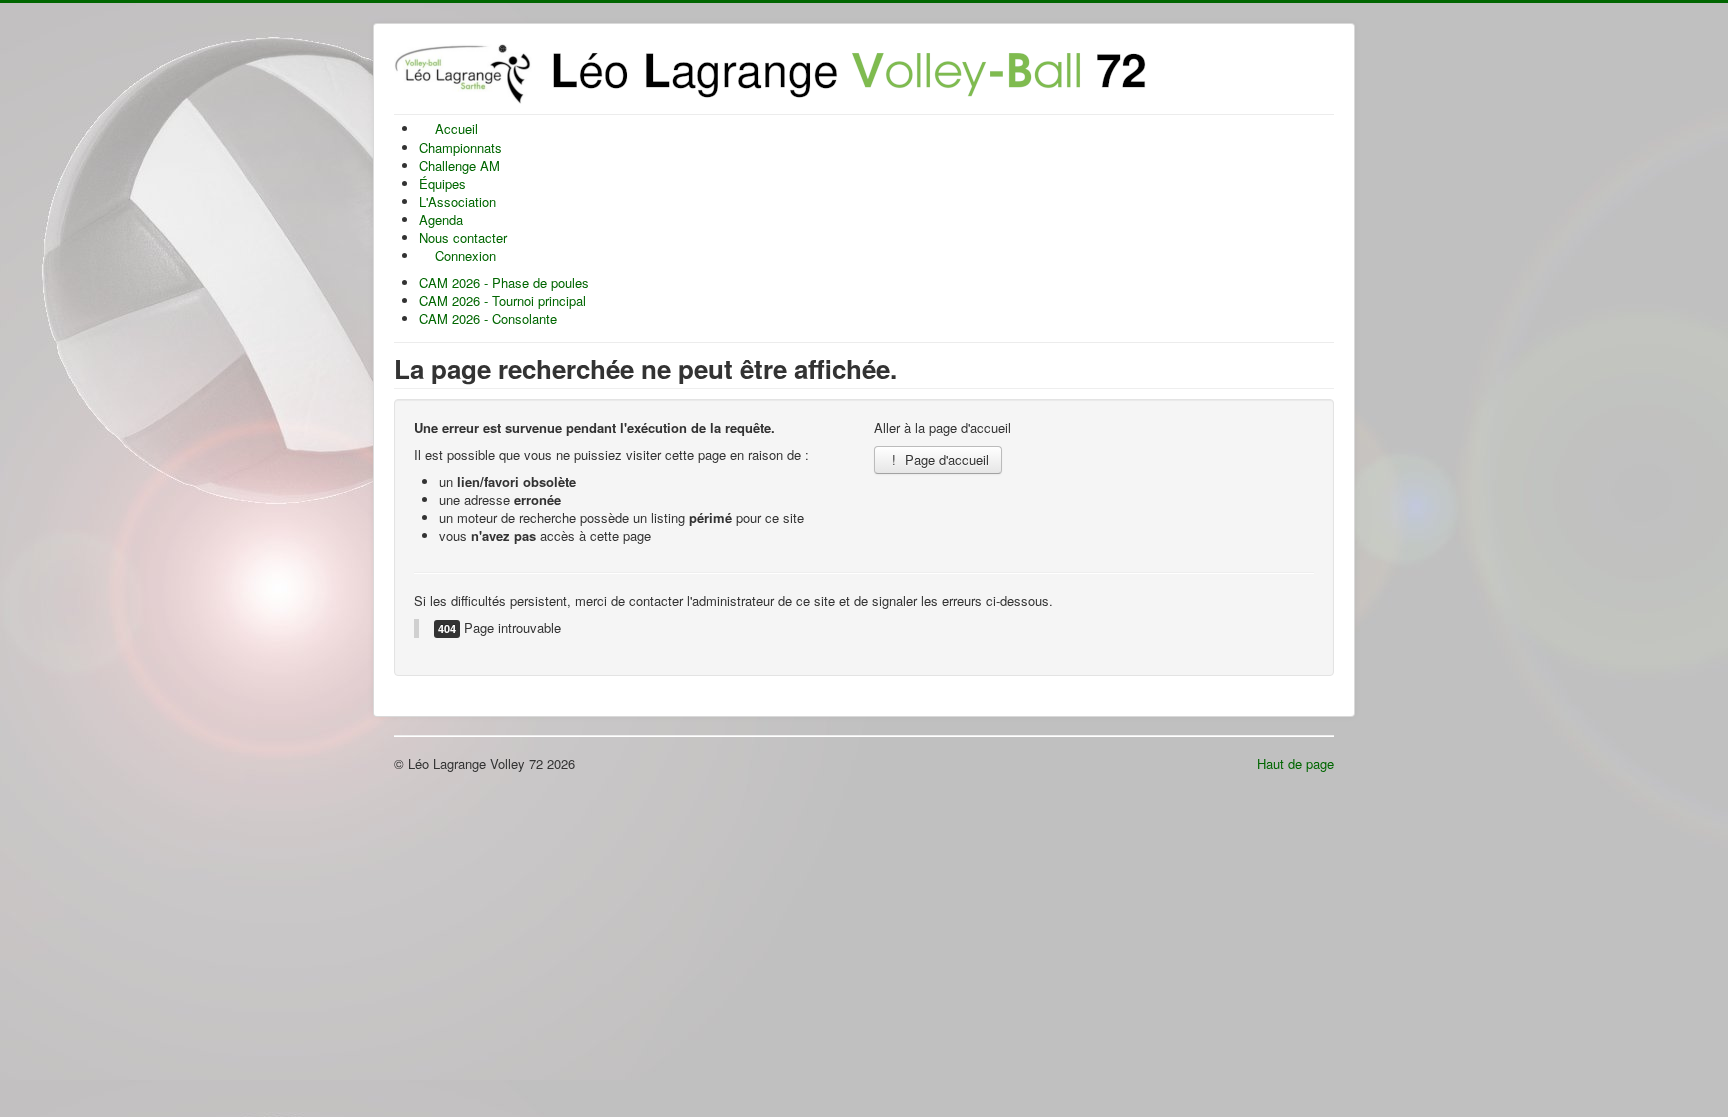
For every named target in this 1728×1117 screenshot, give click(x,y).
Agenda (441, 219)
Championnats (460, 147)
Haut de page (1295, 763)
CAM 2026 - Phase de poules (504, 282)
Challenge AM (459, 165)
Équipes (442, 183)
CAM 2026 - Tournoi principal (502, 300)
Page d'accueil (945, 459)
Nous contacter (463, 237)
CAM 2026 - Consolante (488, 318)
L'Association (457, 201)
